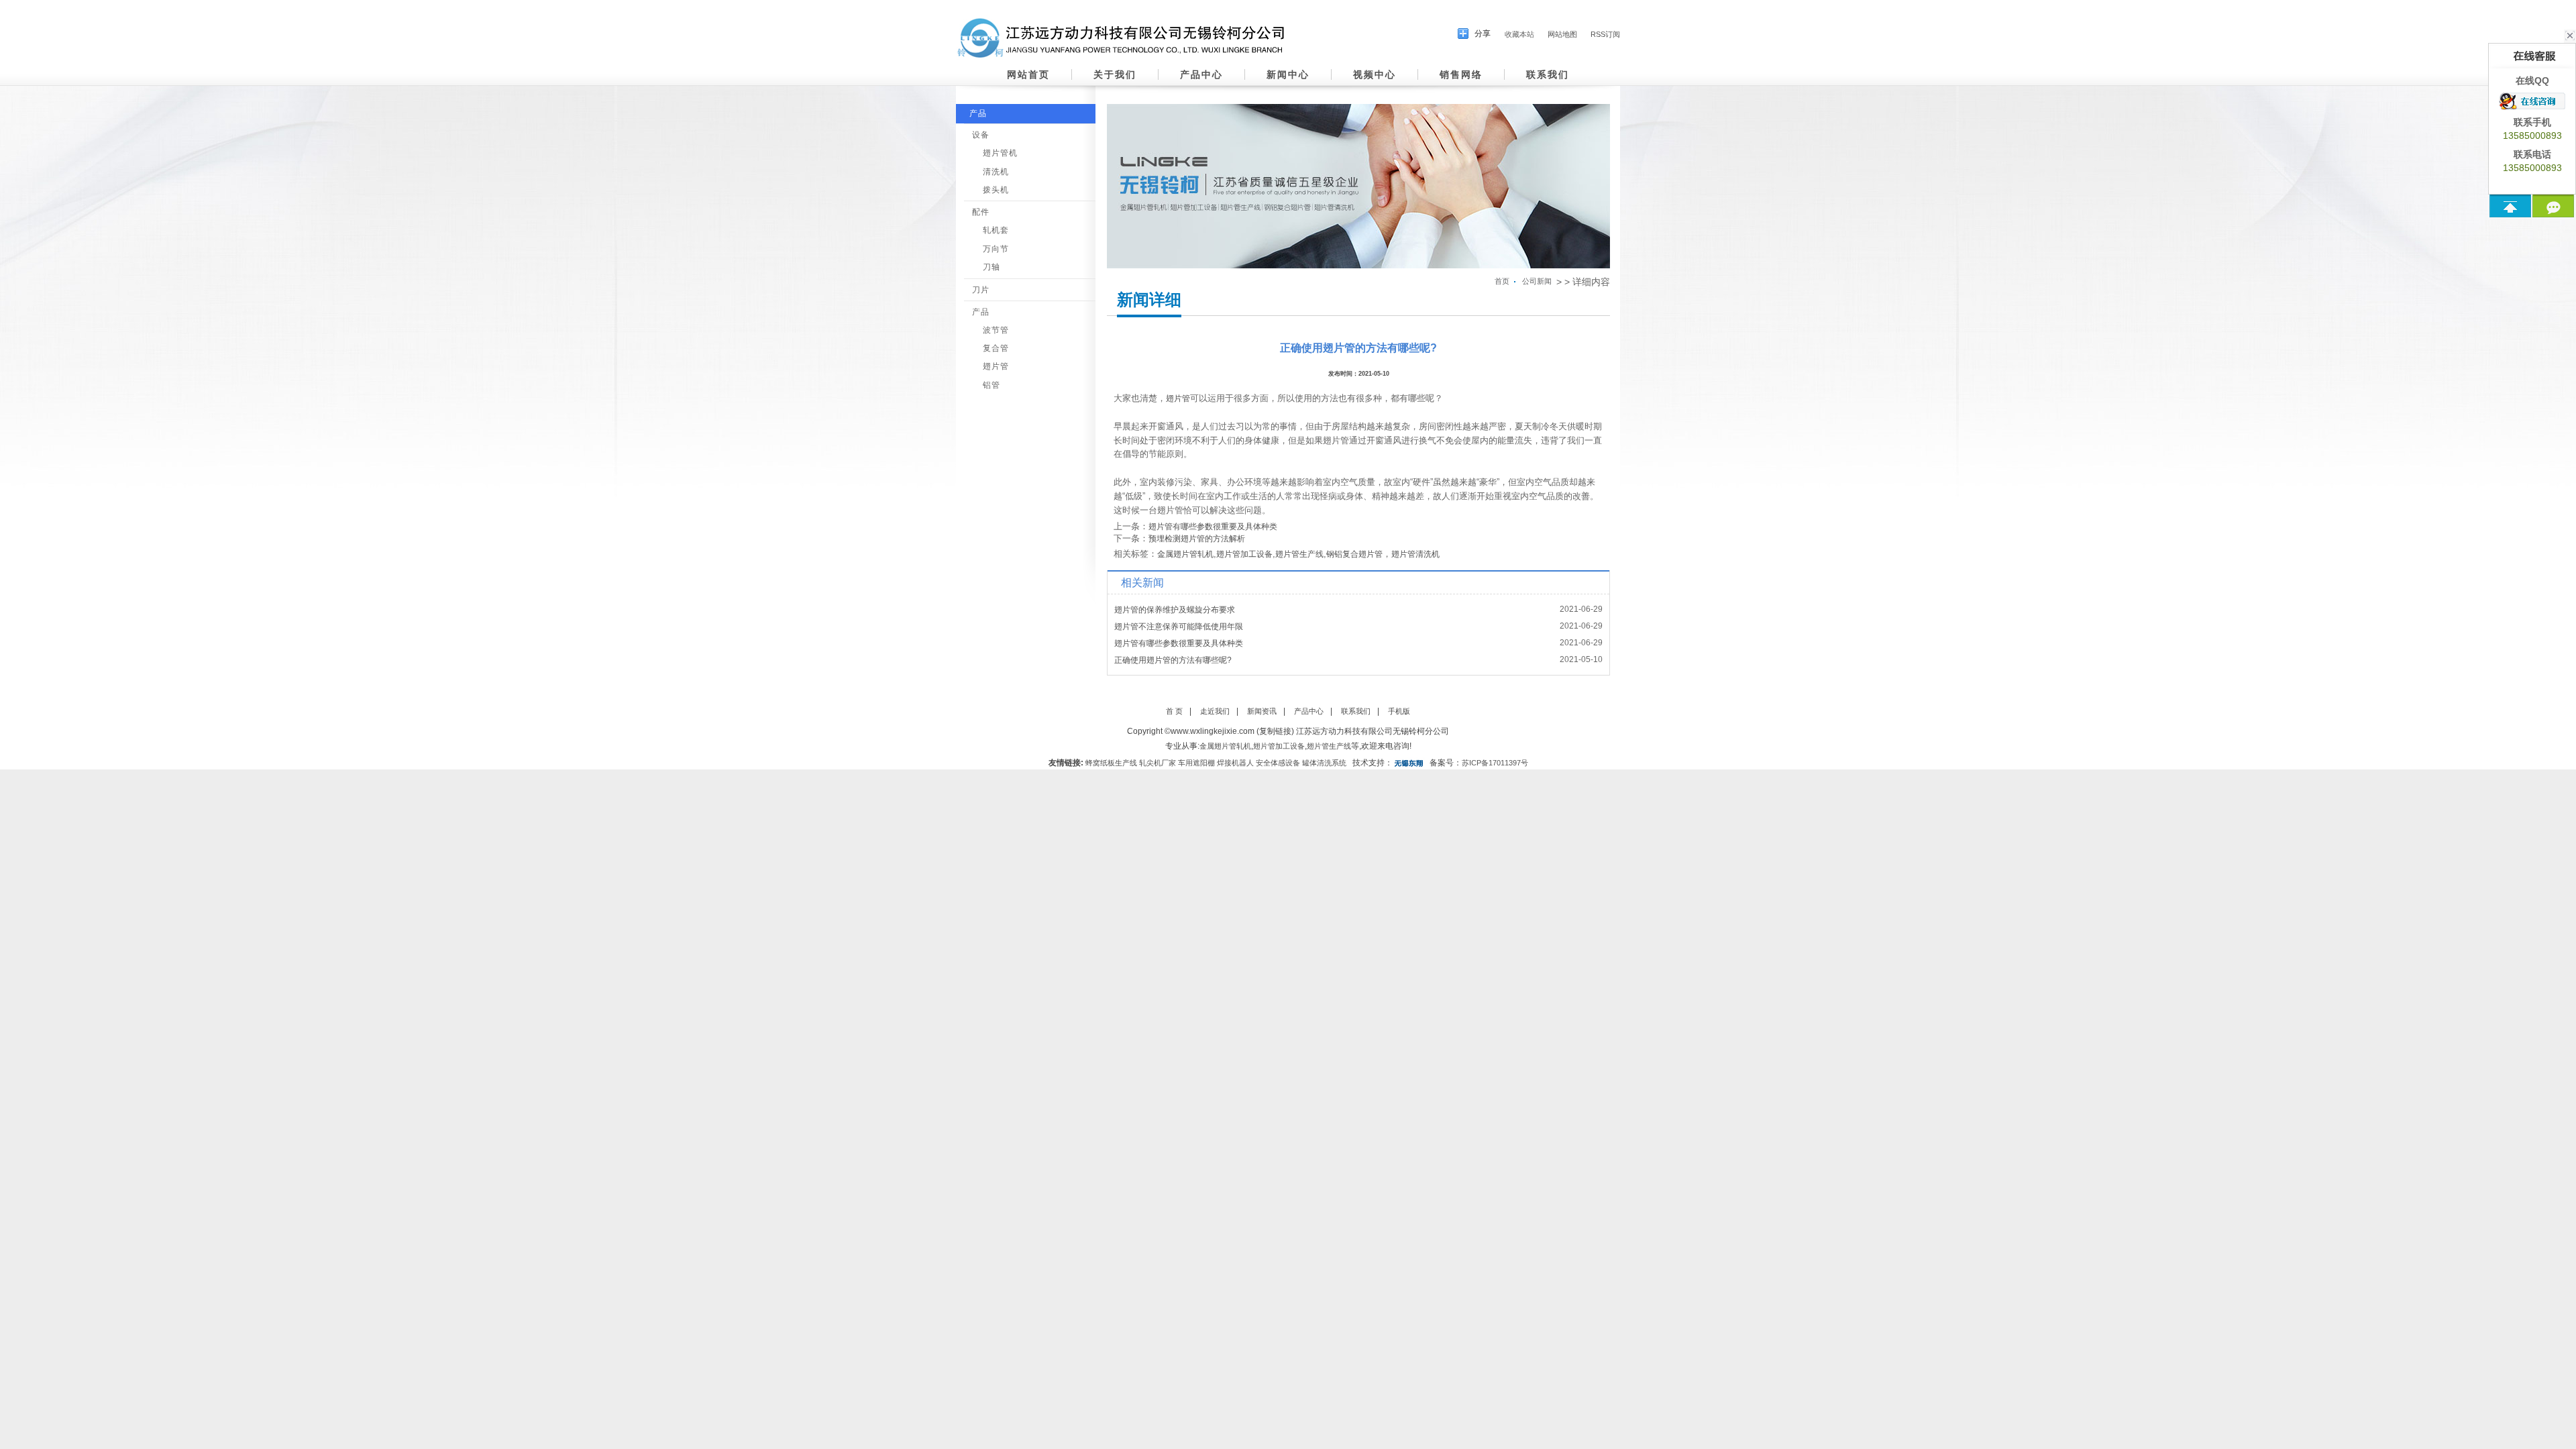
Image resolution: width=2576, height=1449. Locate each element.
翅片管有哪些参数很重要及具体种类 (1213, 527)
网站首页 (1028, 74)
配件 (981, 212)
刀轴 (991, 267)
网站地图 (1562, 34)
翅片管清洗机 (1415, 554)
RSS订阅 (1605, 34)
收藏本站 (1519, 34)
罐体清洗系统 (1324, 763)
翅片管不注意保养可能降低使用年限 (1179, 627)
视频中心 (1375, 74)
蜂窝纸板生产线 (1111, 763)
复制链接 (1275, 731)
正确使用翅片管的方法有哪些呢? (1173, 660)
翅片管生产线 (1299, 554)
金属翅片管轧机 (1185, 554)
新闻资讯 (1262, 711)
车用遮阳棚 (1196, 763)
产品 (978, 113)
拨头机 (996, 190)
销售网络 (1461, 74)
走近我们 (1215, 711)
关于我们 (1115, 74)
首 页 (1174, 711)
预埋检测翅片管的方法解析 (1197, 539)
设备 (981, 135)
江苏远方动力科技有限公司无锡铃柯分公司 (1373, 731)
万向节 (996, 249)
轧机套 (996, 230)
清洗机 (996, 172)
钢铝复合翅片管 (1354, 554)
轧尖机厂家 (1158, 763)
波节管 (996, 330)
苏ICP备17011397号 (1495, 763)
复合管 (996, 348)
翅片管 (996, 366)
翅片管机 (1000, 153)
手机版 (1399, 711)
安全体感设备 (1278, 763)
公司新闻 (1537, 281)
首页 (1502, 281)
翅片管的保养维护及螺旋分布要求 (1175, 610)
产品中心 (1201, 74)
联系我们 (1548, 74)
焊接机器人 (1235, 763)
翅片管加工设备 (1244, 554)
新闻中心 (1288, 74)
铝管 (991, 385)
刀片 (981, 290)
